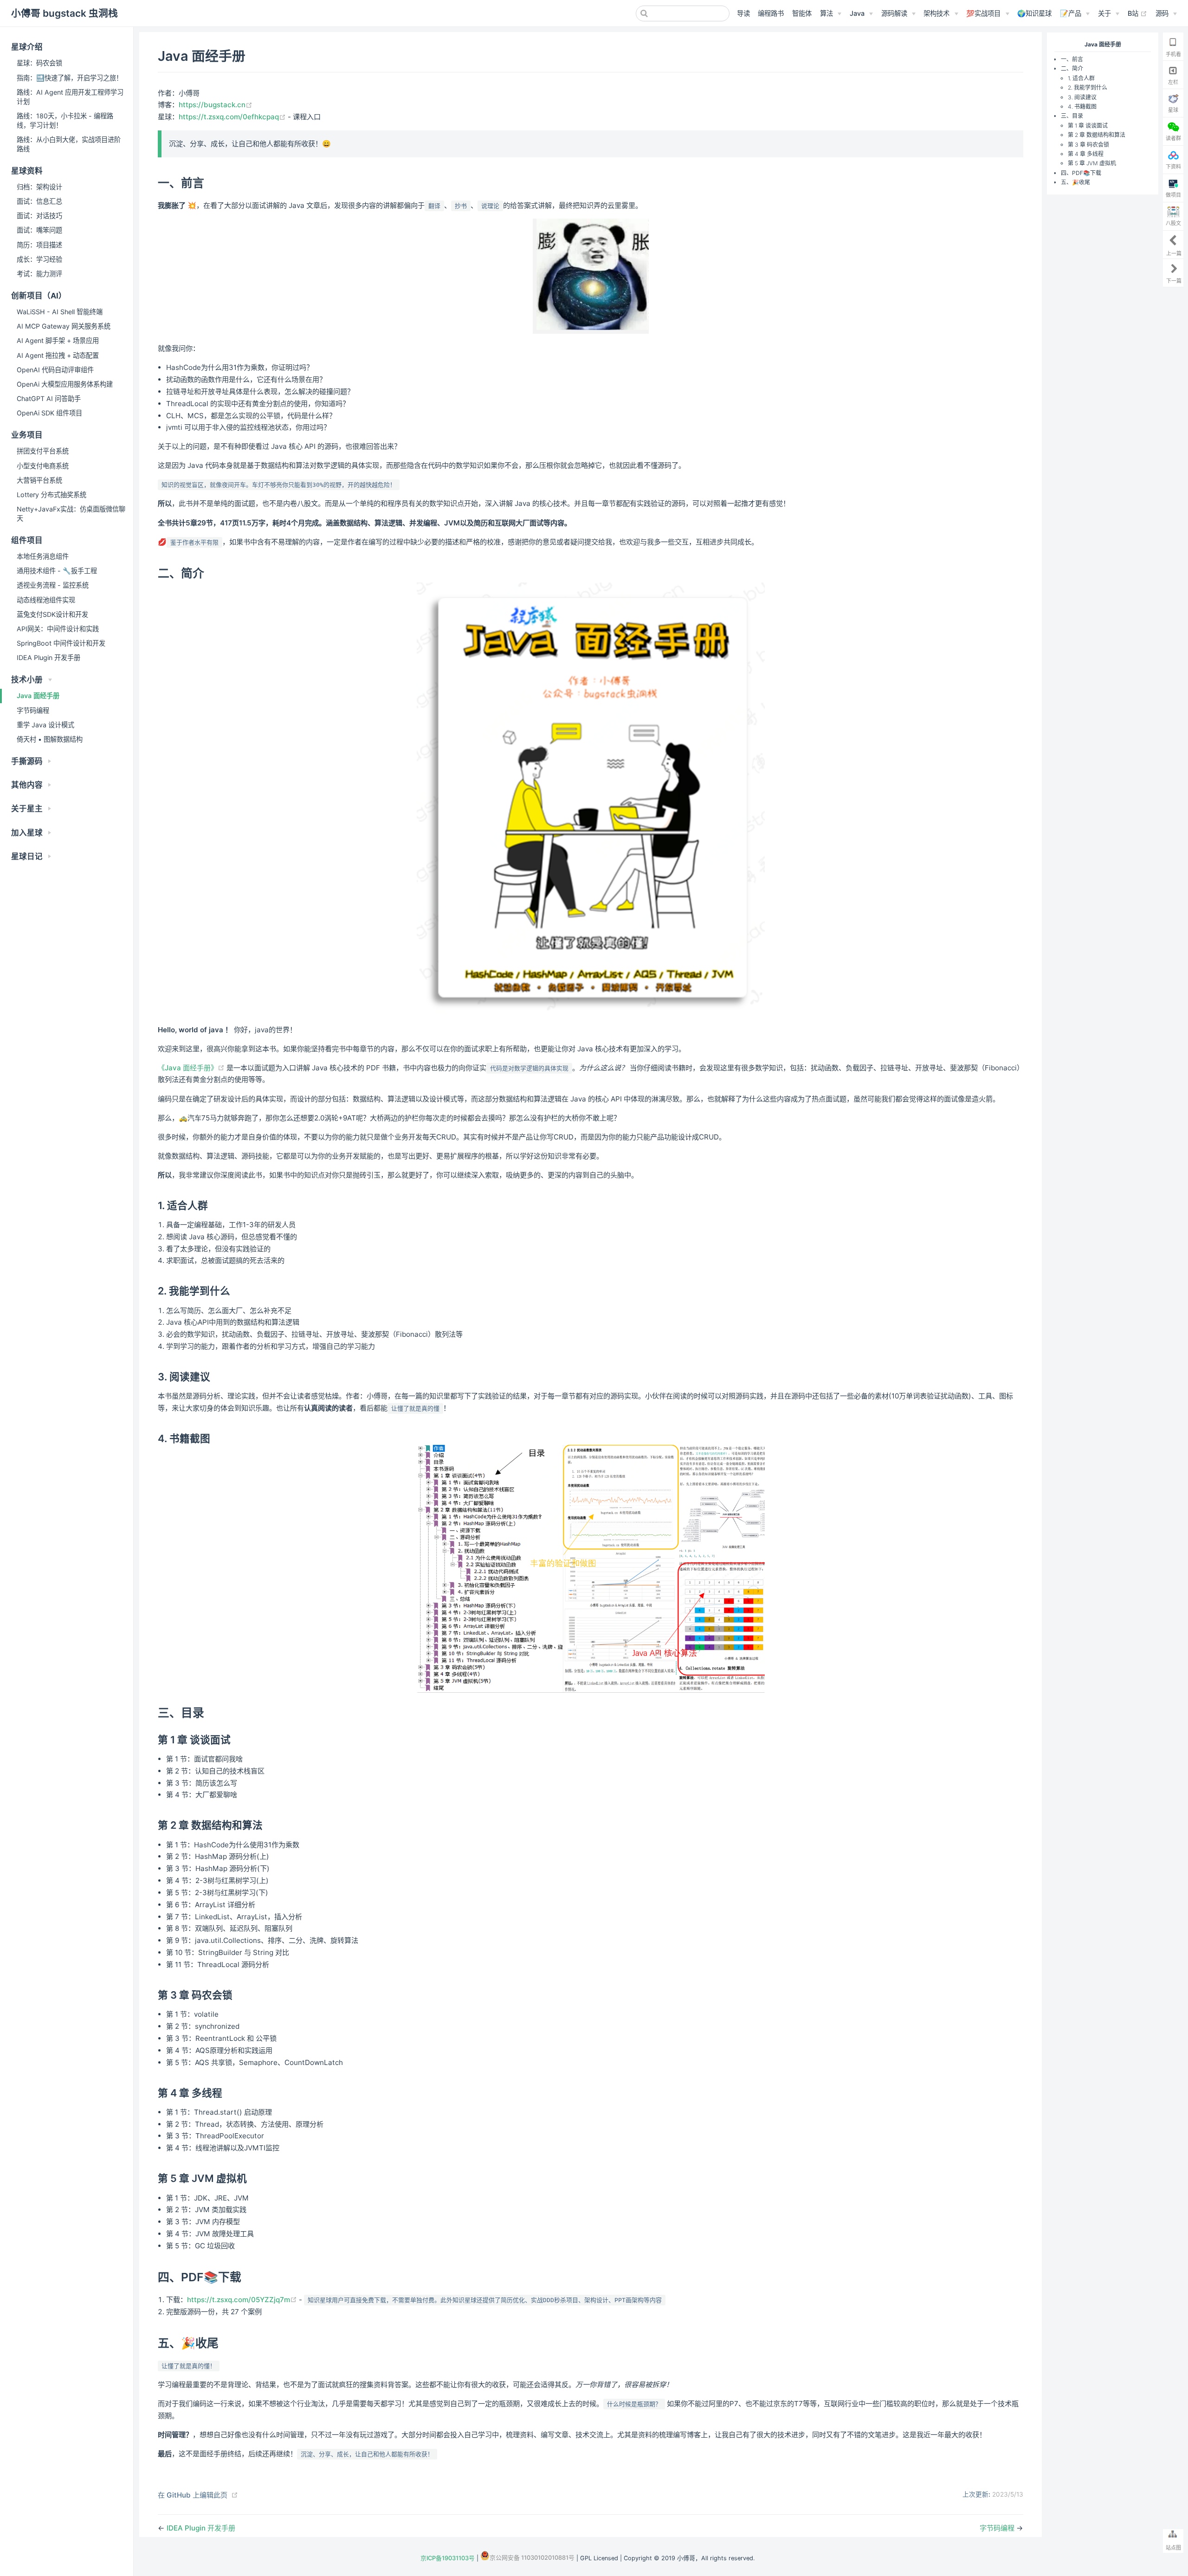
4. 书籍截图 (1082, 107)
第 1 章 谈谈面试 (1088, 126)
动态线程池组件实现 (46, 600)
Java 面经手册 (38, 696)
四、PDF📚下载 (1081, 173)
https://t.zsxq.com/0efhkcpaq (233, 117)
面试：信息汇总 (39, 201)
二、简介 (1072, 69)
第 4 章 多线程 (1086, 154)
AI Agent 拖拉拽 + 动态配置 (58, 355)
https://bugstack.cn (216, 105)
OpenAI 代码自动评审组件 (55, 370)
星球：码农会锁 (39, 63)
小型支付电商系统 (43, 466)
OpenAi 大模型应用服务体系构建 (65, 384)
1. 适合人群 (1081, 78)
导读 (743, 13)
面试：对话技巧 (39, 216)
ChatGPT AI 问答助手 (49, 398)
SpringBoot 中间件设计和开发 (61, 643)
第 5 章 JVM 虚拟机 (1092, 163)
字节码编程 (33, 710)
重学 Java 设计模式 (45, 725)
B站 (1137, 13)
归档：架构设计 (39, 187)
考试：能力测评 (39, 274)
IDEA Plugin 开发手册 (48, 657)
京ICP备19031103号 (448, 2558)
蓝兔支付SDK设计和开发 (52, 614)
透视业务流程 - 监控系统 (53, 585)
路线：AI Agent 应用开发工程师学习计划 (70, 97)
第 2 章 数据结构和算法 (1097, 135)
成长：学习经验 (39, 259)
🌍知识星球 (1034, 13)
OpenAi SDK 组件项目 (49, 413)
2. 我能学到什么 (1088, 87)
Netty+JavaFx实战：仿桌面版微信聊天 (71, 514)
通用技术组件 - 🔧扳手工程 (57, 571)
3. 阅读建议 (1082, 97)
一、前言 (1072, 59)
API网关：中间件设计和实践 (58, 629)
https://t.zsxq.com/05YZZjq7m (243, 2300)
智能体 (802, 13)
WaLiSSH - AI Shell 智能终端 (60, 312)
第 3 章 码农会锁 (1088, 145)
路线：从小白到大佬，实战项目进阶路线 (69, 144)
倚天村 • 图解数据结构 (50, 739)
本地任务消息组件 (43, 556)
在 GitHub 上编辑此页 (193, 2495)
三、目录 (1072, 116)
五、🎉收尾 (1075, 182)
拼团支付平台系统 (43, 451)
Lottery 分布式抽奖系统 (52, 495)
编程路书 (771, 13)
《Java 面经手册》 (192, 1068)
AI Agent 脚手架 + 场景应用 (58, 340)
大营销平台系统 (39, 480)
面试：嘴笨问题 (39, 230)
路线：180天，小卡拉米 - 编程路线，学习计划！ (65, 120)
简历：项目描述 (39, 245)
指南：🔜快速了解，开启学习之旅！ (70, 78)
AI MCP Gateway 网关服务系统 (64, 326)
